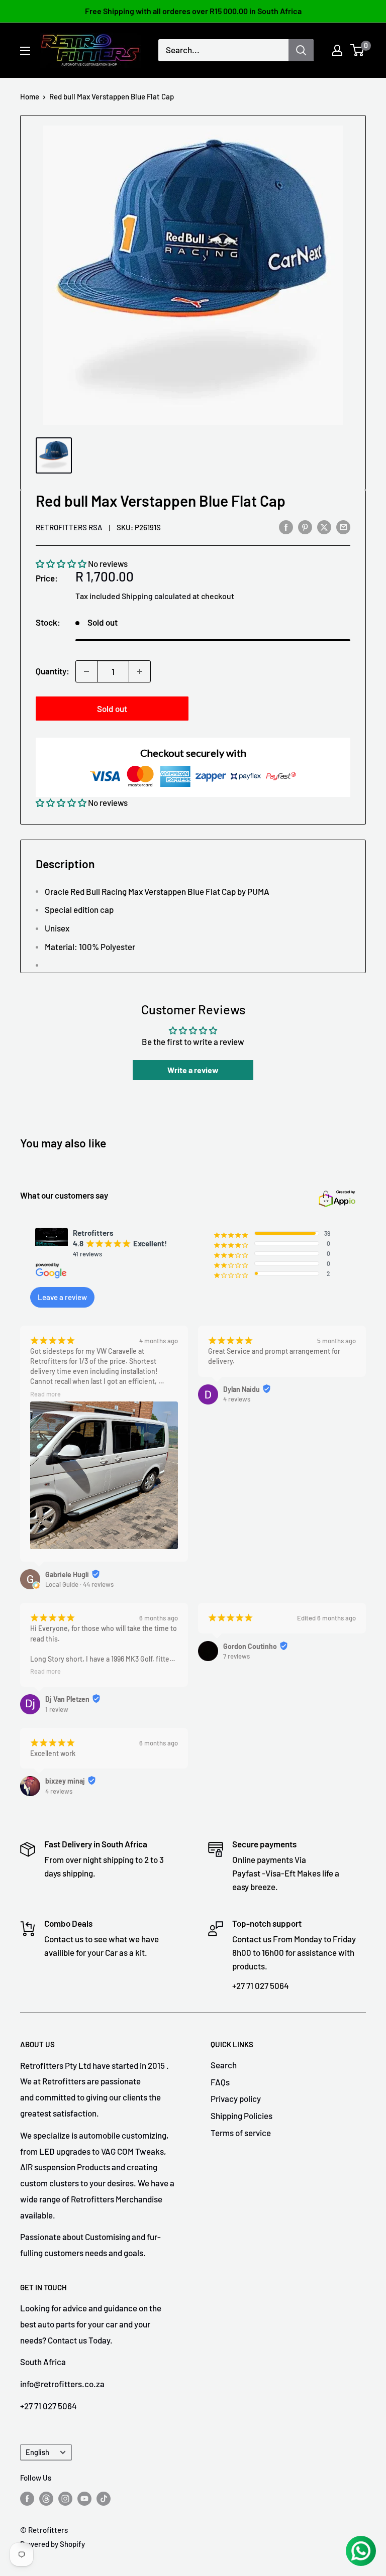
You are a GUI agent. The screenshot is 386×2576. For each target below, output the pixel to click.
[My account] (337, 50)
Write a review (193, 1070)
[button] (61, 563)
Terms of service (241, 2133)
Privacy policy (236, 2098)
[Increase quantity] (140, 671)
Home (30, 96)
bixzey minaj (65, 1781)
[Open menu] (25, 51)
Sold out (112, 709)
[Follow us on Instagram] (65, 2498)
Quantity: (53, 671)
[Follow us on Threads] (46, 2498)
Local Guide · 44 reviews (79, 1584)
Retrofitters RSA (69, 527)
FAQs (220, 2082)
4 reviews (237, 1399)
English (37, 2452)
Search (224, 2065)
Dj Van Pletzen (67, 1699)
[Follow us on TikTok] (104, 2498)
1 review (57, 1709)
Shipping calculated (156, 596)
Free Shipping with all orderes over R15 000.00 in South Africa (193, 11)
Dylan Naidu (242, 1389)
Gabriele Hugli (67, 1574)
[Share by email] (343, 526)
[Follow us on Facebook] (27, 2498)
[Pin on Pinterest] (305, 526)
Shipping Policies (242, 2116)
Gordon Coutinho (250, 1646)
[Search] (301, 50)
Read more (45, 1394)
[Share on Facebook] (286, 526)
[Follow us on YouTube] (84, 2498)
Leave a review (62, 1297)
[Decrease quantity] (86, 671)
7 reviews (236, 1656)
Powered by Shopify (53, 2544)
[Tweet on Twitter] (324, 526)
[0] (358, 50)
